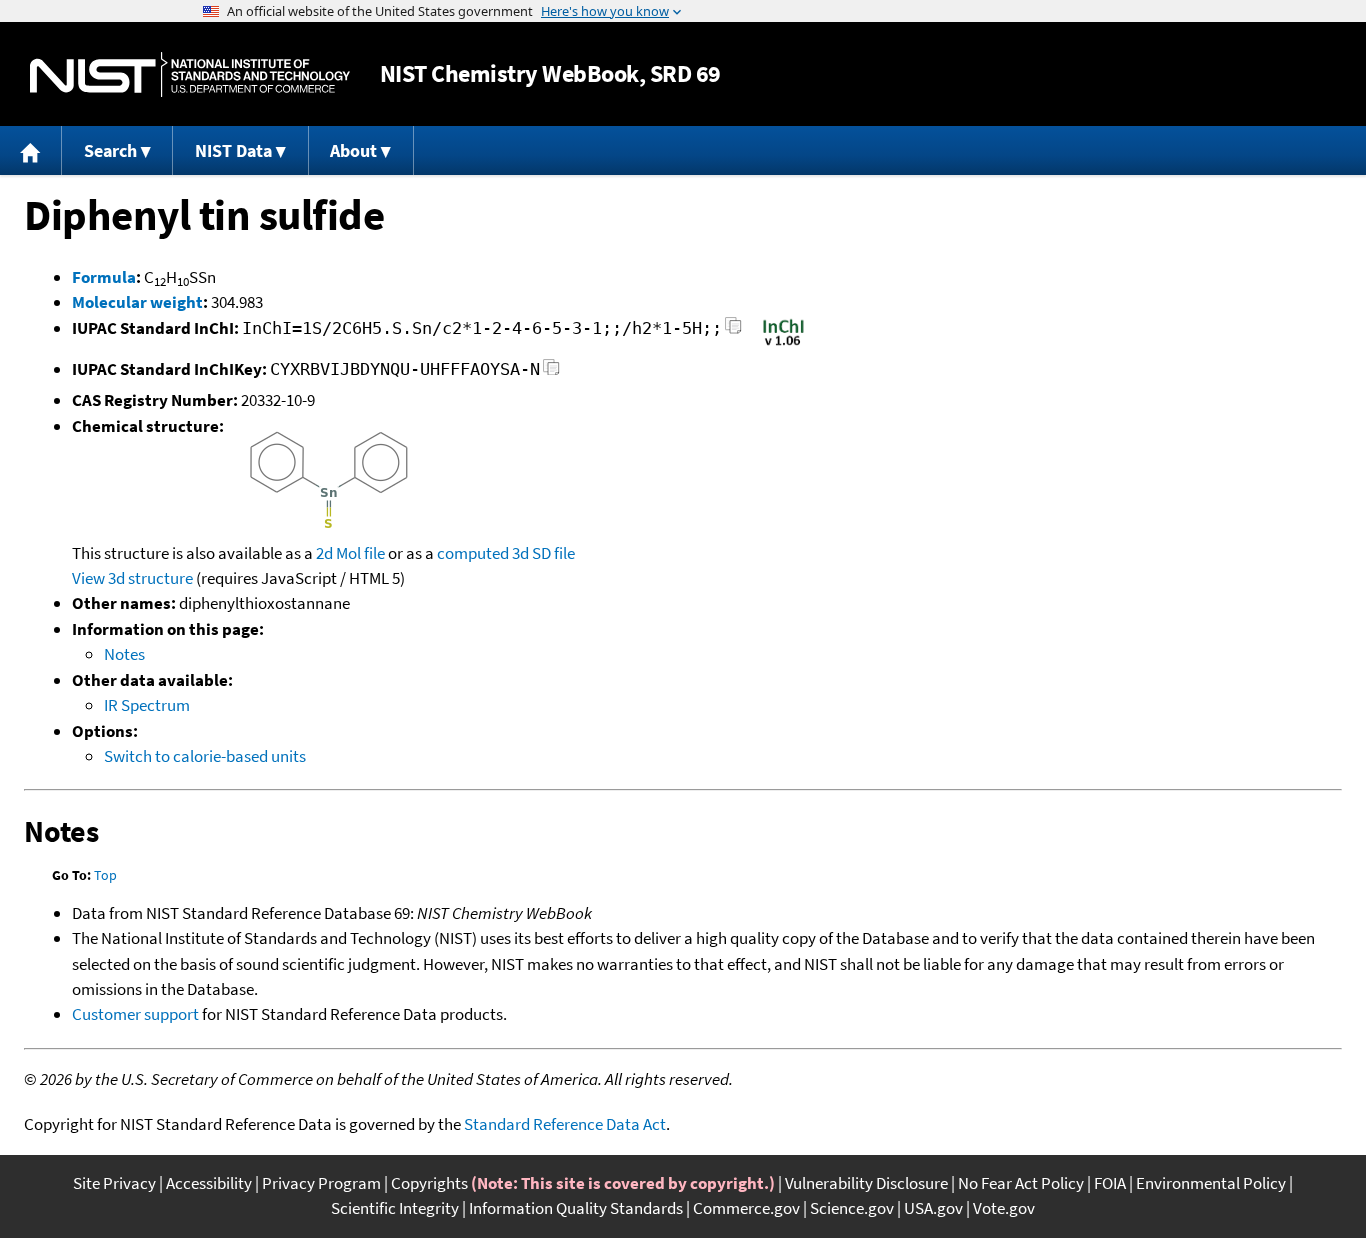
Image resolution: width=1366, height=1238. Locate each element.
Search (110, 150)
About (353, 150)
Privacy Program (321, 1183)
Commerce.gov (746, 1208)
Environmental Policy (1211, 1183)
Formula (104, 277)
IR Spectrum (147, 705)
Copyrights (429, 1183)
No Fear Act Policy (1021, 1183)
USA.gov (933, 1208)
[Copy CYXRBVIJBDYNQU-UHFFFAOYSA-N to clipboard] (551, 372)
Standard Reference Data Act (565, 1124)
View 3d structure (132, 578)
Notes (124, 654)
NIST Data (233, 150)
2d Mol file (350, 553)
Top (105, 875)
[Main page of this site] (31, 150)
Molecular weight (137, 302)
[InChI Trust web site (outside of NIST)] (783, 344)
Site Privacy (114, 1183)
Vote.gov (1004, 1208)
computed (473, 553)
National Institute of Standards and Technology (190, 74)
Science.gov (852, 1208)
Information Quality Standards (576, 1208)
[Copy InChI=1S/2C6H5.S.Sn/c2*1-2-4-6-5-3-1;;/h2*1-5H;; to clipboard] (733, 331)
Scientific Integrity (395, 1208)
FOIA (1110, 1183)
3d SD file (543, 553)
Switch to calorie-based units (205, 756)
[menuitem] (31, 150)
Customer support (135, 1014)
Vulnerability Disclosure (866, 1183)
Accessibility (209, 1183)
